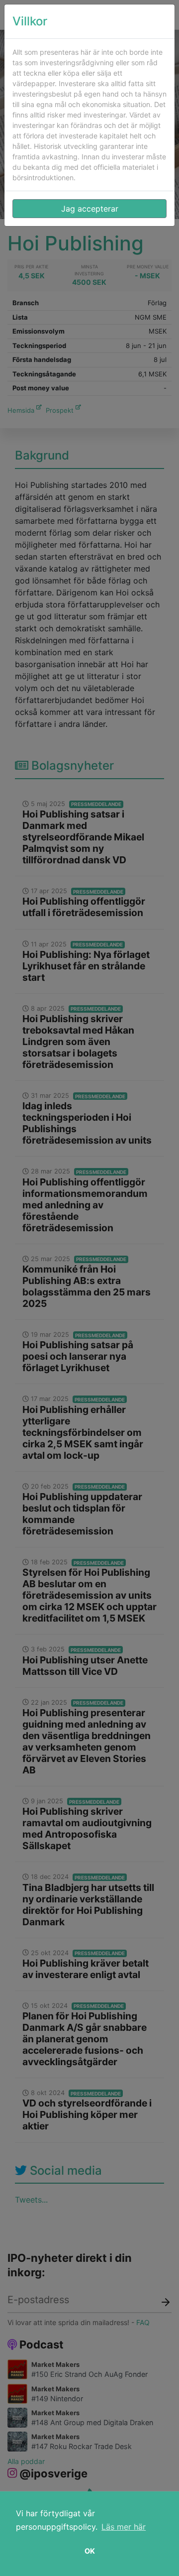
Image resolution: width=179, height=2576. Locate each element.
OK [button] (90, 2551)
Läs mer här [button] (124, 2527)
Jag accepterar (90, 209)
